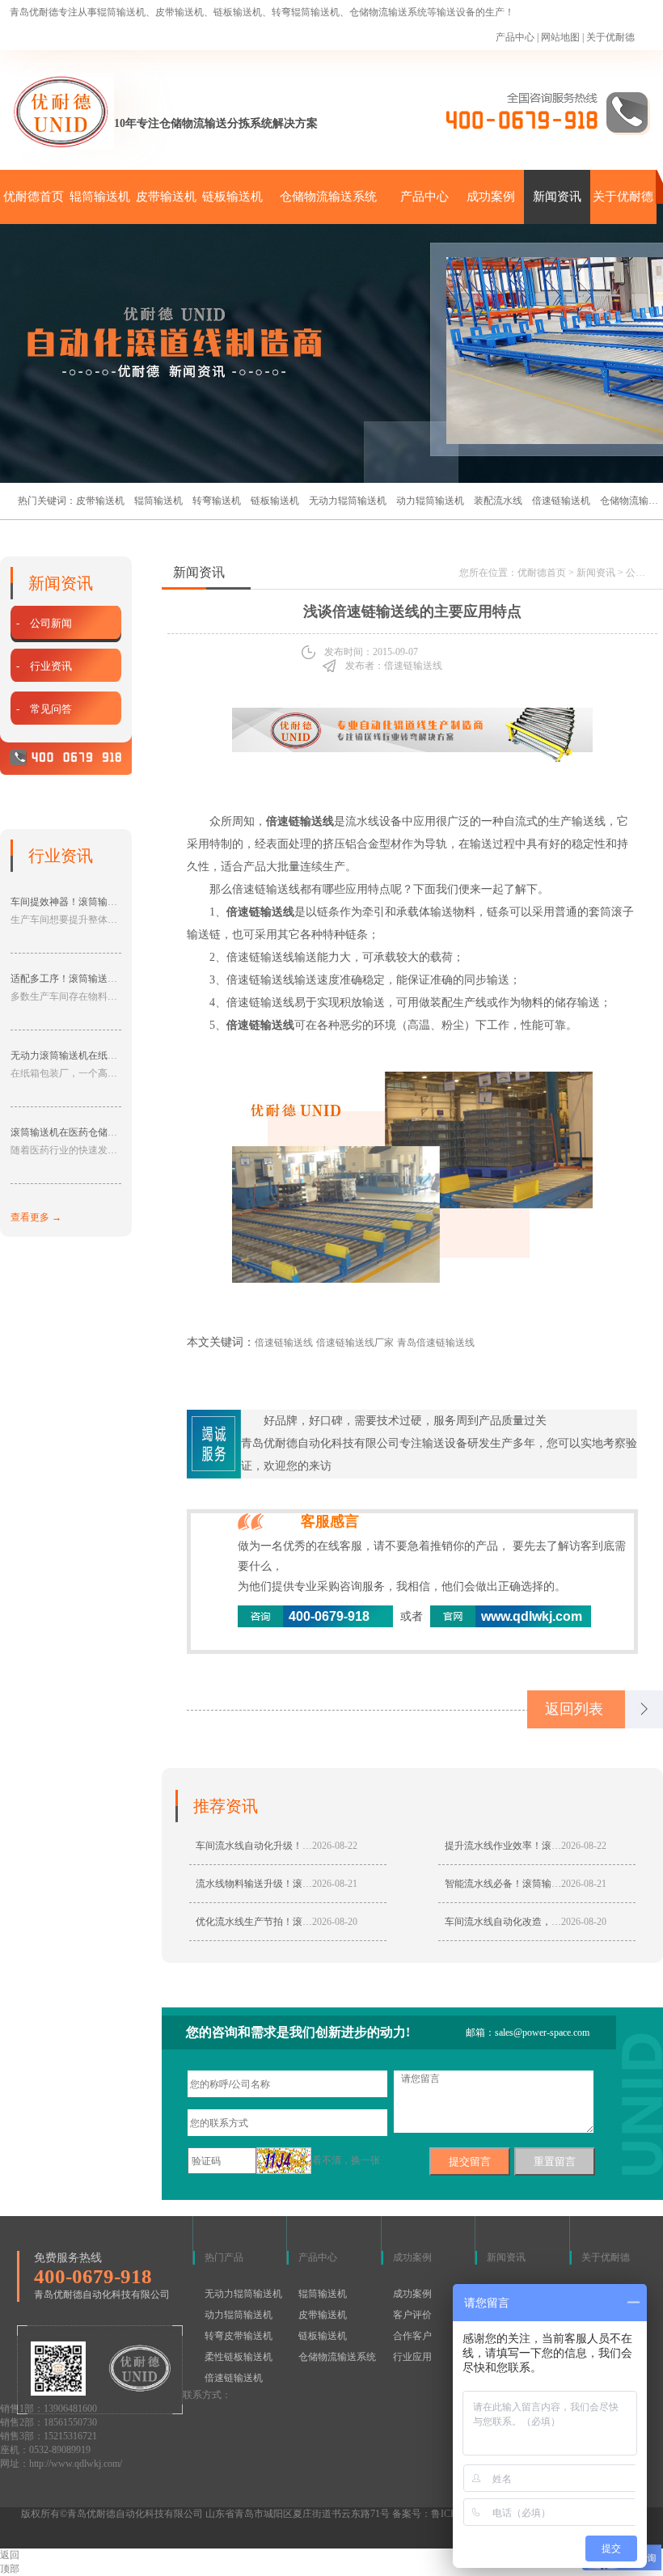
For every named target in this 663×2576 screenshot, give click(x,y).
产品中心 (515, 37)
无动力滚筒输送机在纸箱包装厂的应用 (93, 1055)
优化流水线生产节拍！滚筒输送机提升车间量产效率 (307, 1922)
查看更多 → (36, 1217)
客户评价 (412, 2315)
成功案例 (491, 197)
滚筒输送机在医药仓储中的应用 (78, 1132)
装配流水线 (498, 501)
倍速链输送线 (284, 1343)
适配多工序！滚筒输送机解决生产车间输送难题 (112, 979)
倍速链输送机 (561, 501)
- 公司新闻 (44, 623)
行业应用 (412, 2357)
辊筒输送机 (100, 197)
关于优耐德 (610, 37)
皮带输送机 (166, 197)
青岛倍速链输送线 (436, 1343)
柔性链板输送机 (239, 2357)
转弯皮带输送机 (239, 2336)
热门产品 (224, 2257)
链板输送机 (232, 197)
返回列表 (574, 1709)
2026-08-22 (335, 1846)
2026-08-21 (335, 1884)
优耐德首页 (34, 197)
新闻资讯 (557, 197)
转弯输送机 (217, 501)
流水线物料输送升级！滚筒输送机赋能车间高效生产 (307, 1884)
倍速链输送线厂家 (355, 1343)
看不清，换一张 (346, 2160)
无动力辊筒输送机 (348, 501)
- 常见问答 (44, 709)
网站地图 (560, 37)
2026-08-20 (335, 1922)
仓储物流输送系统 (328, 197)
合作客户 (412, 2336)
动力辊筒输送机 (430, 501)
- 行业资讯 (44, 666)
